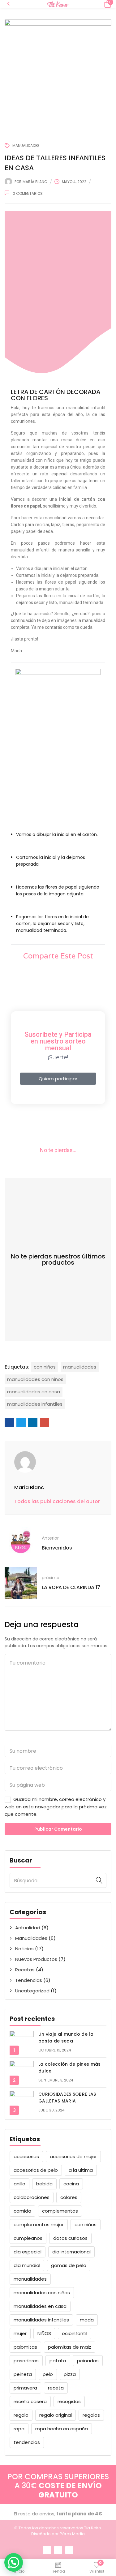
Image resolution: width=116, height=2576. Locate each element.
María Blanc (35, 182)
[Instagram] (58, 2550)
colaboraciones (32, 2197)
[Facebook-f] (47, 2550)
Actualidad (28, 1928)
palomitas (25, 2347)
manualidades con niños (42, 2293)
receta (56, 2388)
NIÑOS (44, 2333)
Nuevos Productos (36, 1959)
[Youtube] (69, 2550)
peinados (88, 2361)
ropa (19, 2429)
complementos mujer (39, 2225)
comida (22, 2211)
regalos (91, 2415)
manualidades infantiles (41, 2320)
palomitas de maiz (70, 2347)
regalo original (56, 2415)
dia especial (28, 2252)
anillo (19, 2184)
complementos (60, 2211)
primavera (25, 2388)
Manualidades (31, 1938)
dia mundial (27, 2265)
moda (87, 2320)
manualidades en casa (40, 2306)
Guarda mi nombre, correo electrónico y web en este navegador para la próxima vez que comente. (56, 1807)
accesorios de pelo (36, 2170)
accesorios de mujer (73, 2156)
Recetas (25, 1970)
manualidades (30, 2279)
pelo (48, 2374)
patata (58, 2361)
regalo (21, 2415)
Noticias (24, 1949)
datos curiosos (70, 2238)
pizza (70, 2374)
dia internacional (71, 2252)
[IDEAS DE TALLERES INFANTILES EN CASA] (9, 1422)
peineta (23, 2374)
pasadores (26, 2361)
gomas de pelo (69, 2265)
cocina (71, 2184)
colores (69, 2197)
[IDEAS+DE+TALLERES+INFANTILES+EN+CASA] (21, 1422)
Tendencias (29, 1980)
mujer (20, 2333)
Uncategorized (32, 1991)
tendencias (27, 2442)
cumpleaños (28, 2238)
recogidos (69, 2401)
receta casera (30, 2401)
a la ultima (81, 2170)
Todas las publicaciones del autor (57, 1501)
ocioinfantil (75, 2333)
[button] (107, 4)
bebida (44, 2184)
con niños (86, 2225)
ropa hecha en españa (62, 2429)
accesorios (26, 2156)
